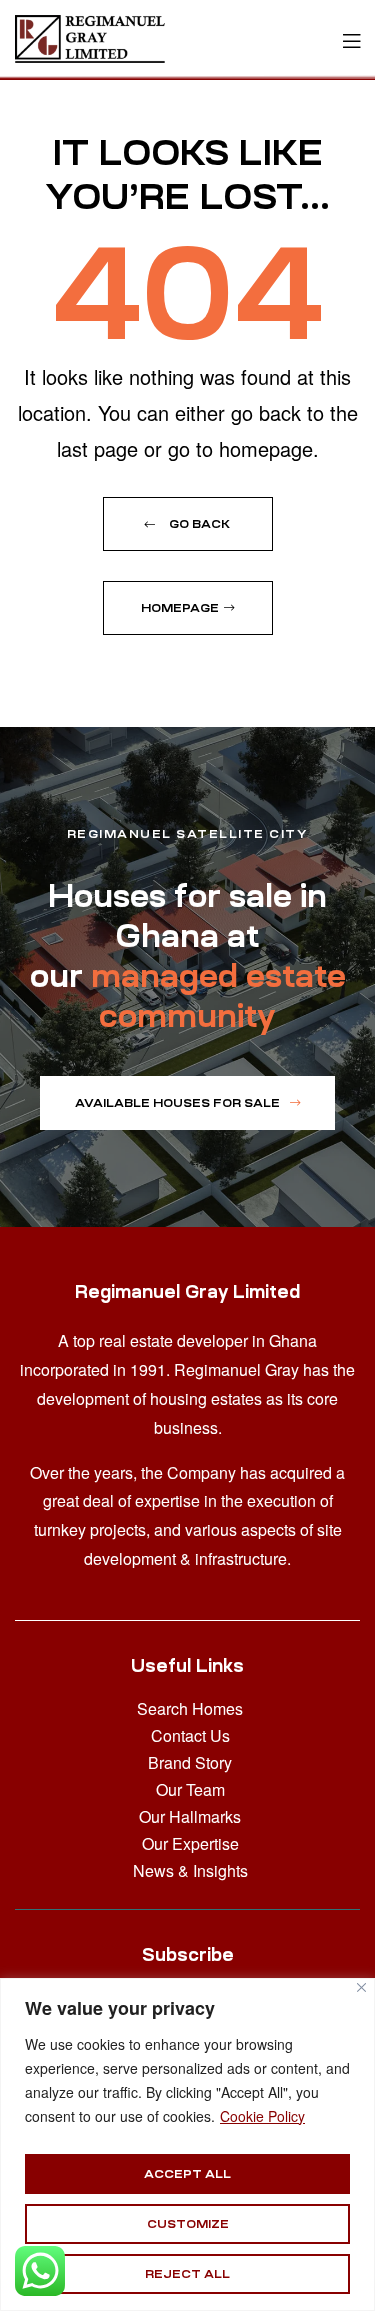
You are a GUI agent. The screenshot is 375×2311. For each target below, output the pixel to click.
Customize (188, 2224)
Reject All (187, 2274)
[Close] (361, 1987)
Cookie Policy (262, 2116)
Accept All (187, 2174)
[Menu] (351, 38)
